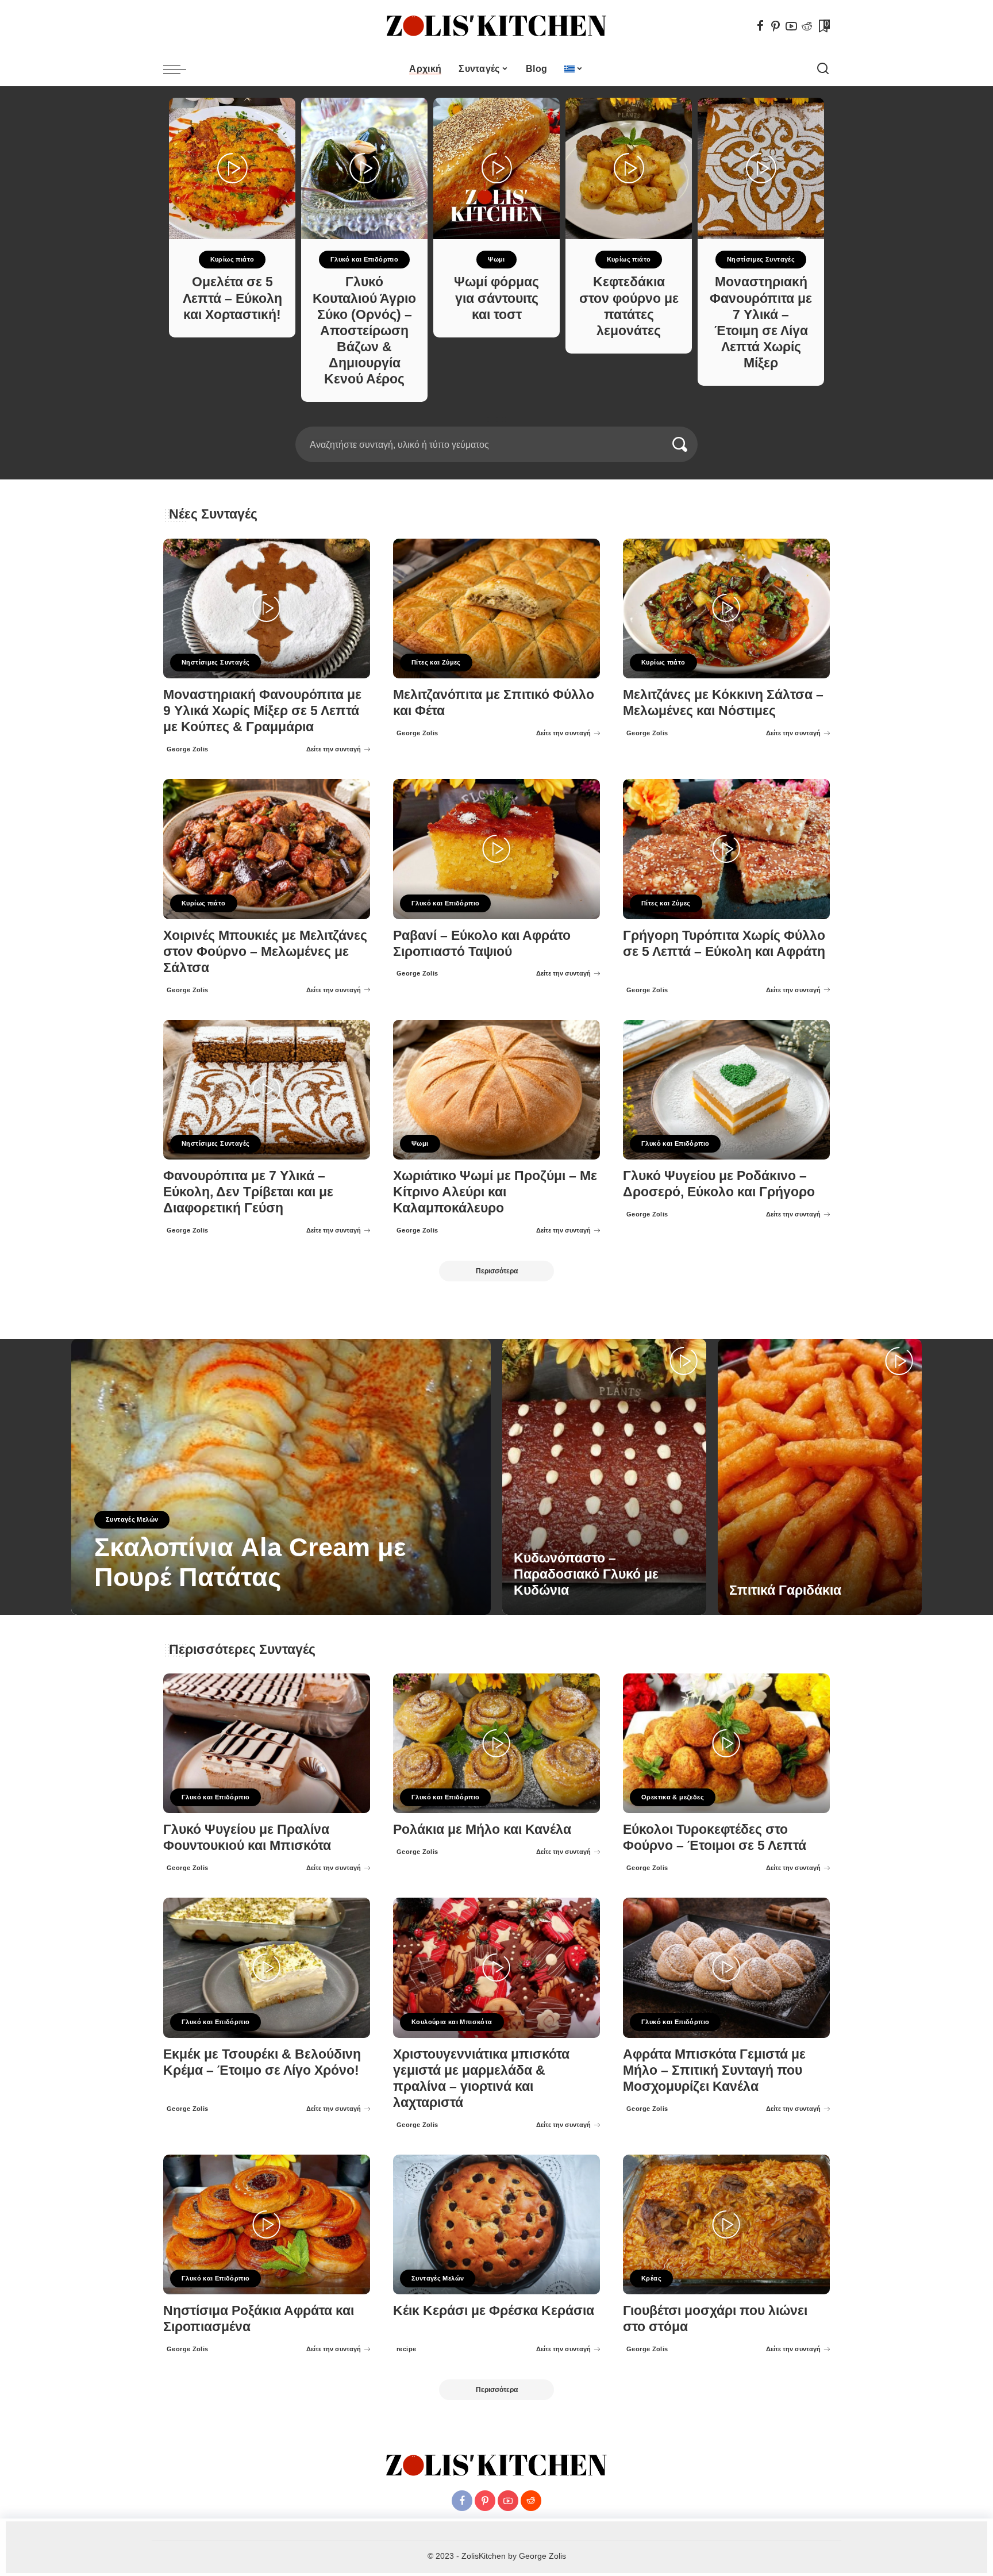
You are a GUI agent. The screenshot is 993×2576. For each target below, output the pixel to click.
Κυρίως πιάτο (232, 259)
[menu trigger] (180, 69)
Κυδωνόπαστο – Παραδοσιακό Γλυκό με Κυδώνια (586, 1574)
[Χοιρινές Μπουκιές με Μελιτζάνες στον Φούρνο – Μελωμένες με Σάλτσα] (267, 849)
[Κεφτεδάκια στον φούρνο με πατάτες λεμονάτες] (629, 168)
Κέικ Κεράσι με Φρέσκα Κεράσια (494, 2311)
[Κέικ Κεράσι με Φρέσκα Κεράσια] (496, 2224)
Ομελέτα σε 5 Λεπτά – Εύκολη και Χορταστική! (232, 298)
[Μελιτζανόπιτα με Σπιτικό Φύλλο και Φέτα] (496, 609)
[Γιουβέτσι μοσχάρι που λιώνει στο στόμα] (726, 2224)
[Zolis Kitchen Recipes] (496, 26)
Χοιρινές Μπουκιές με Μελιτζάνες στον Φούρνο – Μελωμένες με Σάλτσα (265, 952)
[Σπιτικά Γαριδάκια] (820, 1477)
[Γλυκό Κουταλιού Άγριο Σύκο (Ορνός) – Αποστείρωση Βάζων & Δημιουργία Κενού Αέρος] (364, 168)
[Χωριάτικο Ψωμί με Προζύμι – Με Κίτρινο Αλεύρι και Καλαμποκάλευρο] (496, 1090)
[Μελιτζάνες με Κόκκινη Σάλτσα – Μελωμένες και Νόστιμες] (726, 609)
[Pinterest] (776, 26)
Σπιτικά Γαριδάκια (785, 1590)
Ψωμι (496, 259)
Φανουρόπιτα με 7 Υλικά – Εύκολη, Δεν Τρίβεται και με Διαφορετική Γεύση (248, 1192)
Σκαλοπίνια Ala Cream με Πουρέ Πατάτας (250, 1562)
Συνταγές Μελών (132, 1519)
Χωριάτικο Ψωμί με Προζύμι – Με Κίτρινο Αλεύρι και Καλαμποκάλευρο (495, 1192)
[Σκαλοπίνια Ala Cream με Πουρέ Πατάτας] (281, 1477)
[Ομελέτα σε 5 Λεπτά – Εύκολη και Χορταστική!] (232, 168)
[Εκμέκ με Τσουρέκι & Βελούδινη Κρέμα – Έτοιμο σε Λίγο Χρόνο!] (267, 1967)
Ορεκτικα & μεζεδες (673, 1797)
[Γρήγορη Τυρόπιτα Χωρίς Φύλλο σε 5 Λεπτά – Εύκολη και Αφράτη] (726, 849)
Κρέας (651, 2278)
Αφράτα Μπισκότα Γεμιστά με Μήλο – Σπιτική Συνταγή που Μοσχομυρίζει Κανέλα (714, 2070)
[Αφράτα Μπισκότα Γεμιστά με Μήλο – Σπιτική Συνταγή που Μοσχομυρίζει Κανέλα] (726, 1967)
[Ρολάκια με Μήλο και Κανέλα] (496, 1743)
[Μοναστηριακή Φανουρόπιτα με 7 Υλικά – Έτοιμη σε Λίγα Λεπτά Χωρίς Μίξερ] (761, 168)
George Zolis (188, 749)
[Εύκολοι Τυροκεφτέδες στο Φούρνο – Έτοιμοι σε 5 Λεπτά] (726, 1743)
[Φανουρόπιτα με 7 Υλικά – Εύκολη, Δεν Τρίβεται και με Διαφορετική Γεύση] (267, 1090)
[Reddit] (807, 26)
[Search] (823, 69)
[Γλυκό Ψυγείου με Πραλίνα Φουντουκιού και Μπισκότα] (267, 1743)
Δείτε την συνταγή (334, 749)
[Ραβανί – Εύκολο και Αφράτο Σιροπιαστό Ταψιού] (496, 849)
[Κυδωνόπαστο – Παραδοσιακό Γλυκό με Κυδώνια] (604, 1477)
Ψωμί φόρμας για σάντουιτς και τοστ (496, 298)
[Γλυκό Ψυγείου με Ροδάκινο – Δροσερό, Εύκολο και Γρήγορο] (726, 1090)
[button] (492, 420)
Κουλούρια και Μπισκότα (452, 2022)
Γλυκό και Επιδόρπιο (364, 259)
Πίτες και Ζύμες (436, 662)
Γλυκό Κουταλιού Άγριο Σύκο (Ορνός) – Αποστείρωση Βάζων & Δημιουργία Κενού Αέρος (364, 331)
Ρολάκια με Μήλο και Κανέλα (482, 1830)
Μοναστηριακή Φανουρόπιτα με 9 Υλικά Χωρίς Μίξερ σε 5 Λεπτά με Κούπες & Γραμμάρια (262, 711)
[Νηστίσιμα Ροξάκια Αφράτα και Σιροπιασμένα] (267, 2224)
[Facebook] (760, 26)
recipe (107, 1606)
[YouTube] (791, 26)
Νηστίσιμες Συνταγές (761, 259)
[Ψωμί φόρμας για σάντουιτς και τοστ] (496, 168)
